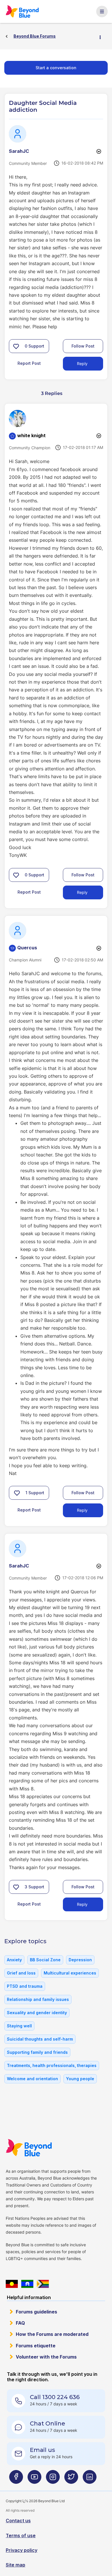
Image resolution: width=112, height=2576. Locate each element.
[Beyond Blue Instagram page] (53, 2479)
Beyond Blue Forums (23, 11)
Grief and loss (21, 1973)
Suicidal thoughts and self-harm (40, 2039)
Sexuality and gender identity (37, 2013)
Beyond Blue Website (29, 2148)
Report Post (29, 363)
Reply (82, 364)
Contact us (18, 2521)
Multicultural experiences (70, 1973)
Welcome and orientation (32, 2079)
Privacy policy (22, 2550)
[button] (16, 346)
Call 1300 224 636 (55, 2397)
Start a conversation (56, 68)
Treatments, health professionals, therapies (52, 2065)
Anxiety (14, 1960)
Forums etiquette (36, 2346)
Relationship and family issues (38, 1999)
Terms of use (21, 2535)
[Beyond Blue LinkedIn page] (90, 2479)
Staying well (19, 2026)
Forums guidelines (36, 2312)
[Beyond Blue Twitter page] (71, 2479)
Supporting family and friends (37, 2052)
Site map (16, 2565)
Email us (43, 2450)
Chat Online (48, 2423)
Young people (80, 2079)
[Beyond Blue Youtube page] (34, 2479)
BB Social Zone (45, 1960)
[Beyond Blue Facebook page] (16, 2479)
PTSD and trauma (25, 1986)
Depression (80, 1960)
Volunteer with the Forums (46, 2357)
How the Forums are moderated (52, 2334)
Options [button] (103, 36)
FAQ (20, 2323)
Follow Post (83, 346)
